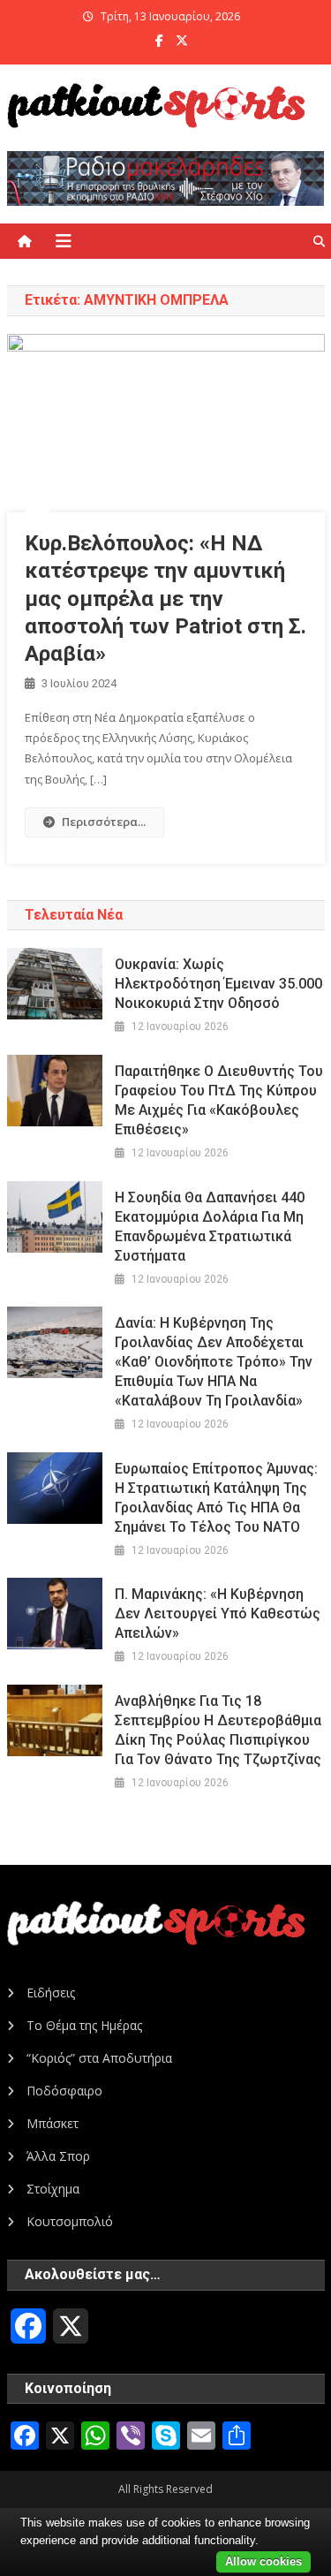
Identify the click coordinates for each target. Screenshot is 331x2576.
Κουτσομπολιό (70, 2221)
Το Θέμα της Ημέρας (84, 2025)
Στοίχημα (53, 2189)
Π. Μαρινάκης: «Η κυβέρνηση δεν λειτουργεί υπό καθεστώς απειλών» (218, 1614)
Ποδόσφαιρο (64, 2091)
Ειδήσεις (51, 1993)
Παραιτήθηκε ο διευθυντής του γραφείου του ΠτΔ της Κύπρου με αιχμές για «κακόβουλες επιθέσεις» (219, 1100)
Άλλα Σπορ (58, 2156)
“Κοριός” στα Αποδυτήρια (99, 2058)
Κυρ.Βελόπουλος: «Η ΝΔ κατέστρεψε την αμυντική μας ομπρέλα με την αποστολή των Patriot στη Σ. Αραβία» (165, 599)
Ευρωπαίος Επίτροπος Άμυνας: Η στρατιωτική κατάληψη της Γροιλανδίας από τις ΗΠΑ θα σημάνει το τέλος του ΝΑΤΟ (216, 1498)
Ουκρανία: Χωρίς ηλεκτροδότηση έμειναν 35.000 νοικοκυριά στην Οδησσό (218, 984)
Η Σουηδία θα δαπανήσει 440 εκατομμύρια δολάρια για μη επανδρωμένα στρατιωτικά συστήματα (210, 1227)
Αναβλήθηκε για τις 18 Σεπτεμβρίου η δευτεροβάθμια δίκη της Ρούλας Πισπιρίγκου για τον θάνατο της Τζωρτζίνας (218, 1730)
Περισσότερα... (104, 822)
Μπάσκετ (53, 2123)
